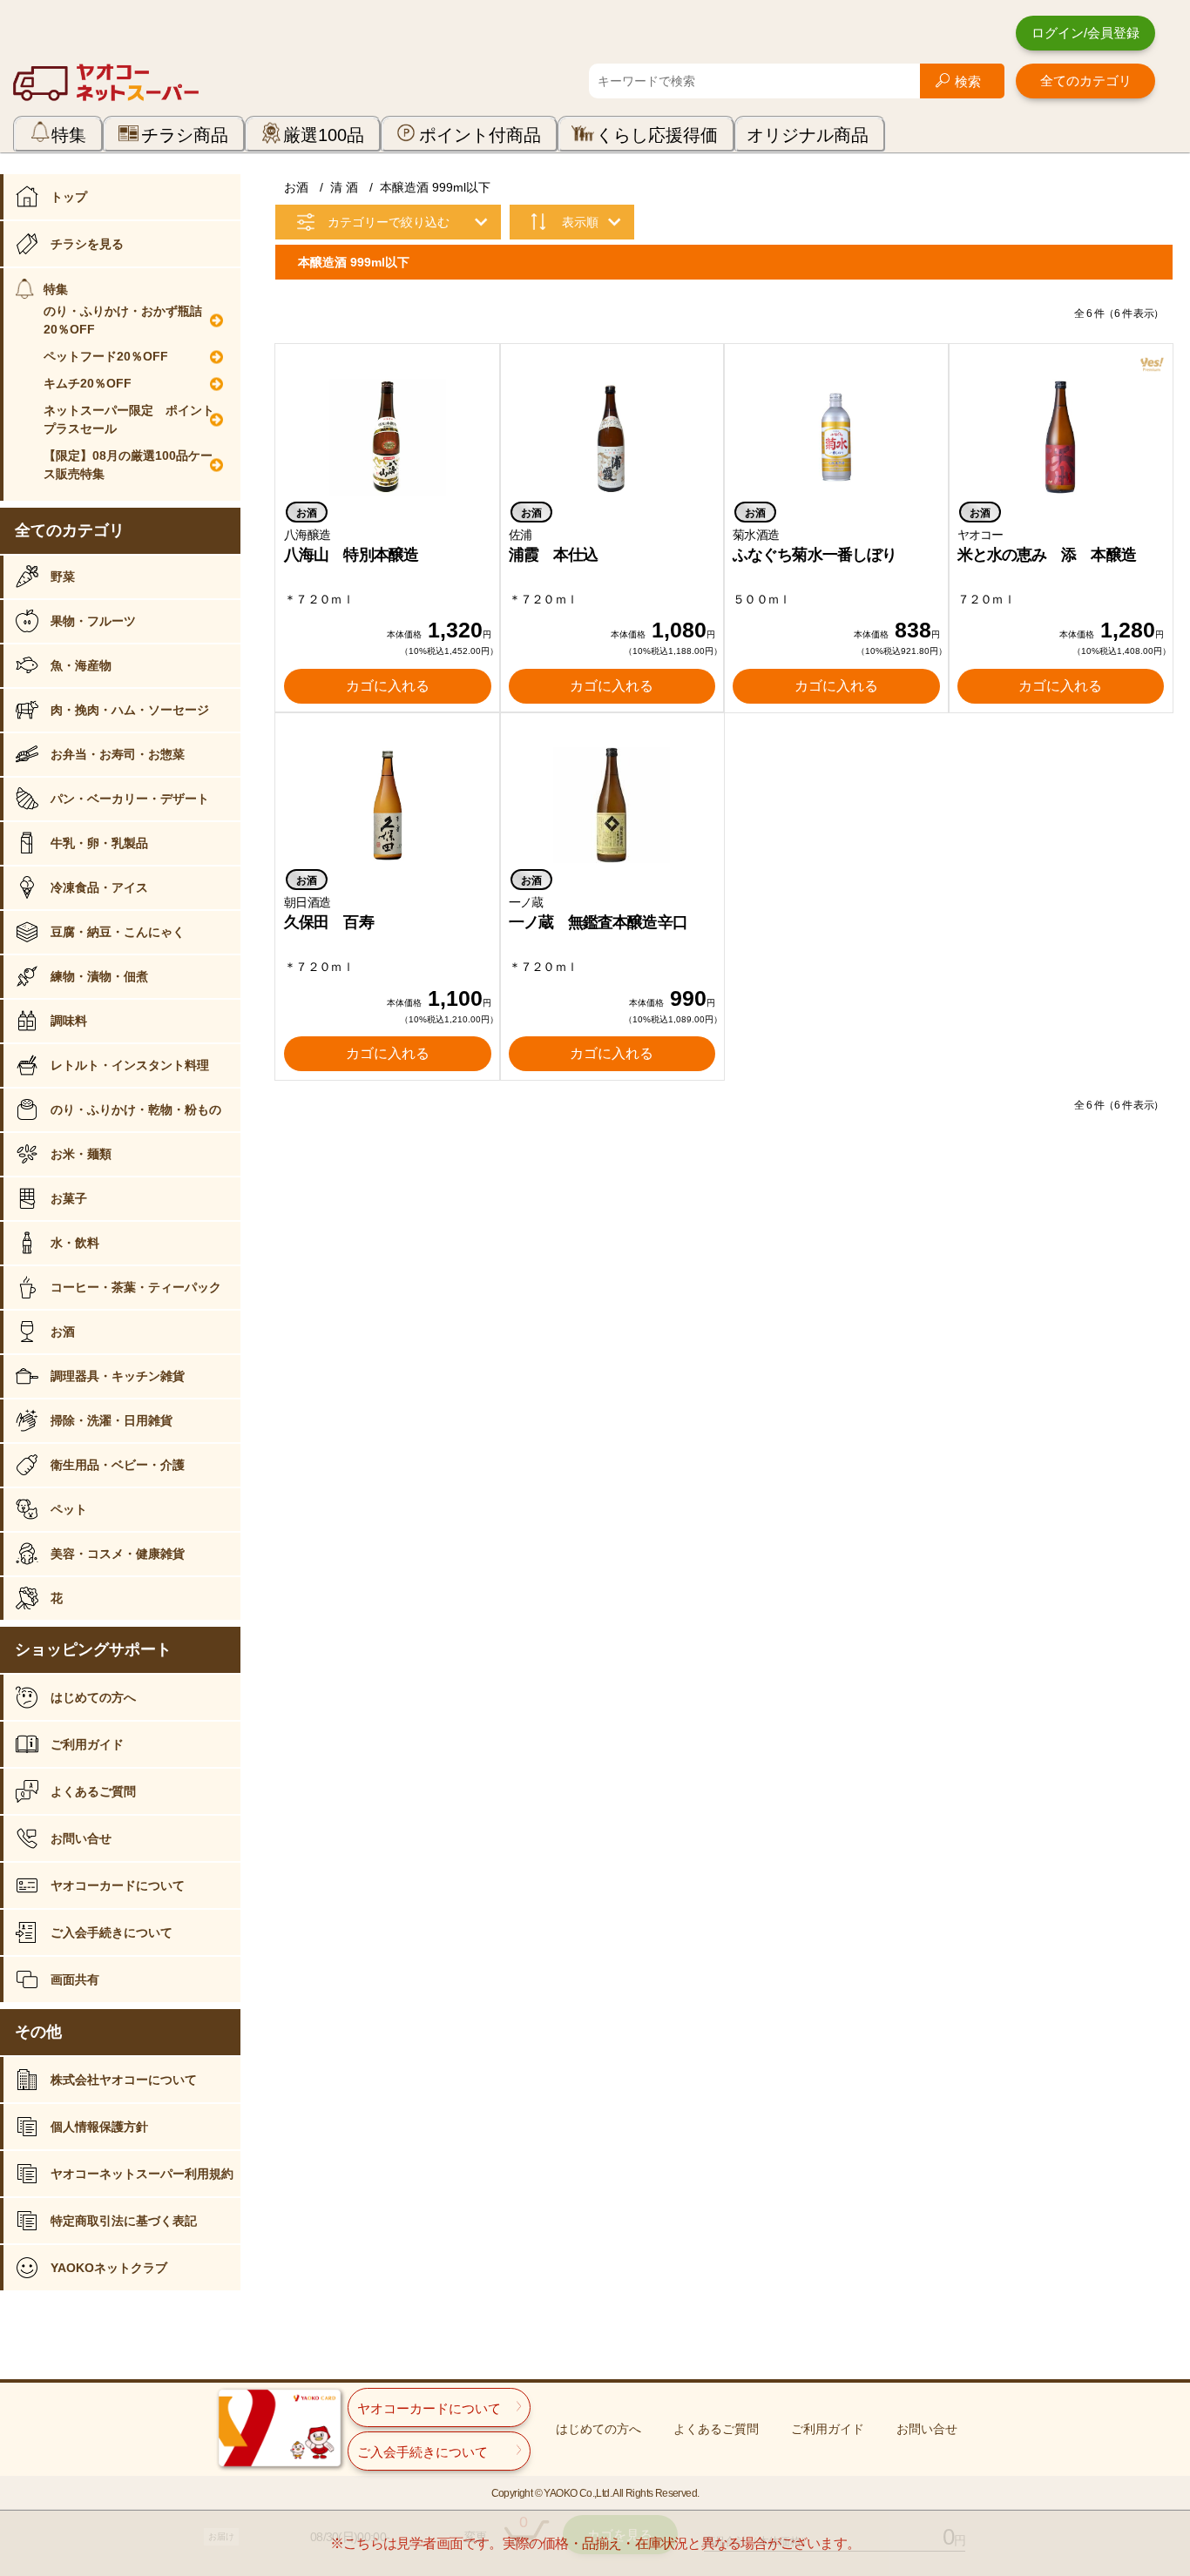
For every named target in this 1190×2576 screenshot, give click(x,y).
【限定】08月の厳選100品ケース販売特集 (128, 465)
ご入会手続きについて (112, 1932)
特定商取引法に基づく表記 (124, 2221)
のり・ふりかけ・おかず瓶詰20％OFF (123, 320)
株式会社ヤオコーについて (124, 2080)
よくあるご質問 (93, 1791)
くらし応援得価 (657, 135)
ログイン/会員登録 (1085, 33)
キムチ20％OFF (88, 383)
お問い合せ (81, 1838)
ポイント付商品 (480, 135)
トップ (69, 197)
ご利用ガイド (87, 1744)
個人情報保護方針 (99, 2127)
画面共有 (75, 1979)
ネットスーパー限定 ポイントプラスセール (129, 419)
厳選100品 (324, 135)
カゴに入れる (388, 686)
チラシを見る (87, 244)
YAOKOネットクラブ (109, 2268)
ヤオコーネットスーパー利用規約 (142, 2174)
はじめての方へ (93, 1697)
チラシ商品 (185, 135)
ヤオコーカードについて (118, 1885)
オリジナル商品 (808, 135)
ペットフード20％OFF (106, 356)
